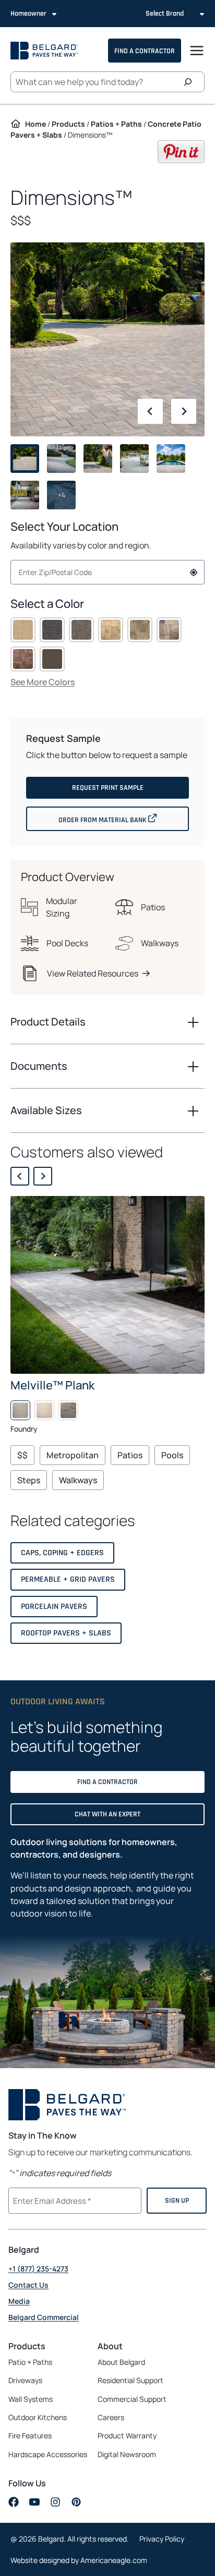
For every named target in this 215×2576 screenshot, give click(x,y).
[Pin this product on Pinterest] (181, 160)
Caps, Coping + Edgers (62, 1553)
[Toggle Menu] (197, 51)
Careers (128, 2418)
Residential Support (130, 2380)
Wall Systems (31, 2399)
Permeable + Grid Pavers (68, 1579)
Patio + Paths (30, 2362)
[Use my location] (194, 572)
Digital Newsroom (127, 2454)
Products (68, 124)
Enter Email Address (51, 2200)
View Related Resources (93, 973)
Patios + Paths (116, 124)
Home (35, 124)
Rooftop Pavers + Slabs (66, 1633)
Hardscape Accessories (48, 2454)
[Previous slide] (20, 1176)
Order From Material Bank (124, 819)
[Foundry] (20, 1410)
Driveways (25, 2380)
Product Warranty (127, 2435)
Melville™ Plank (52, 1385)
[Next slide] (184, 411)
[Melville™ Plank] (107, 1285)
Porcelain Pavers (54, 1607)
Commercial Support (132, 2399)
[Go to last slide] (150, 411)
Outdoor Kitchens (38, 2417)
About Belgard (121, 2362)
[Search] (190, 82)
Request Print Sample (108, 788)
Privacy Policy (162, 2539)
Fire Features (30, 2435)
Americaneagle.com (114, 2560)
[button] (23, 630)
